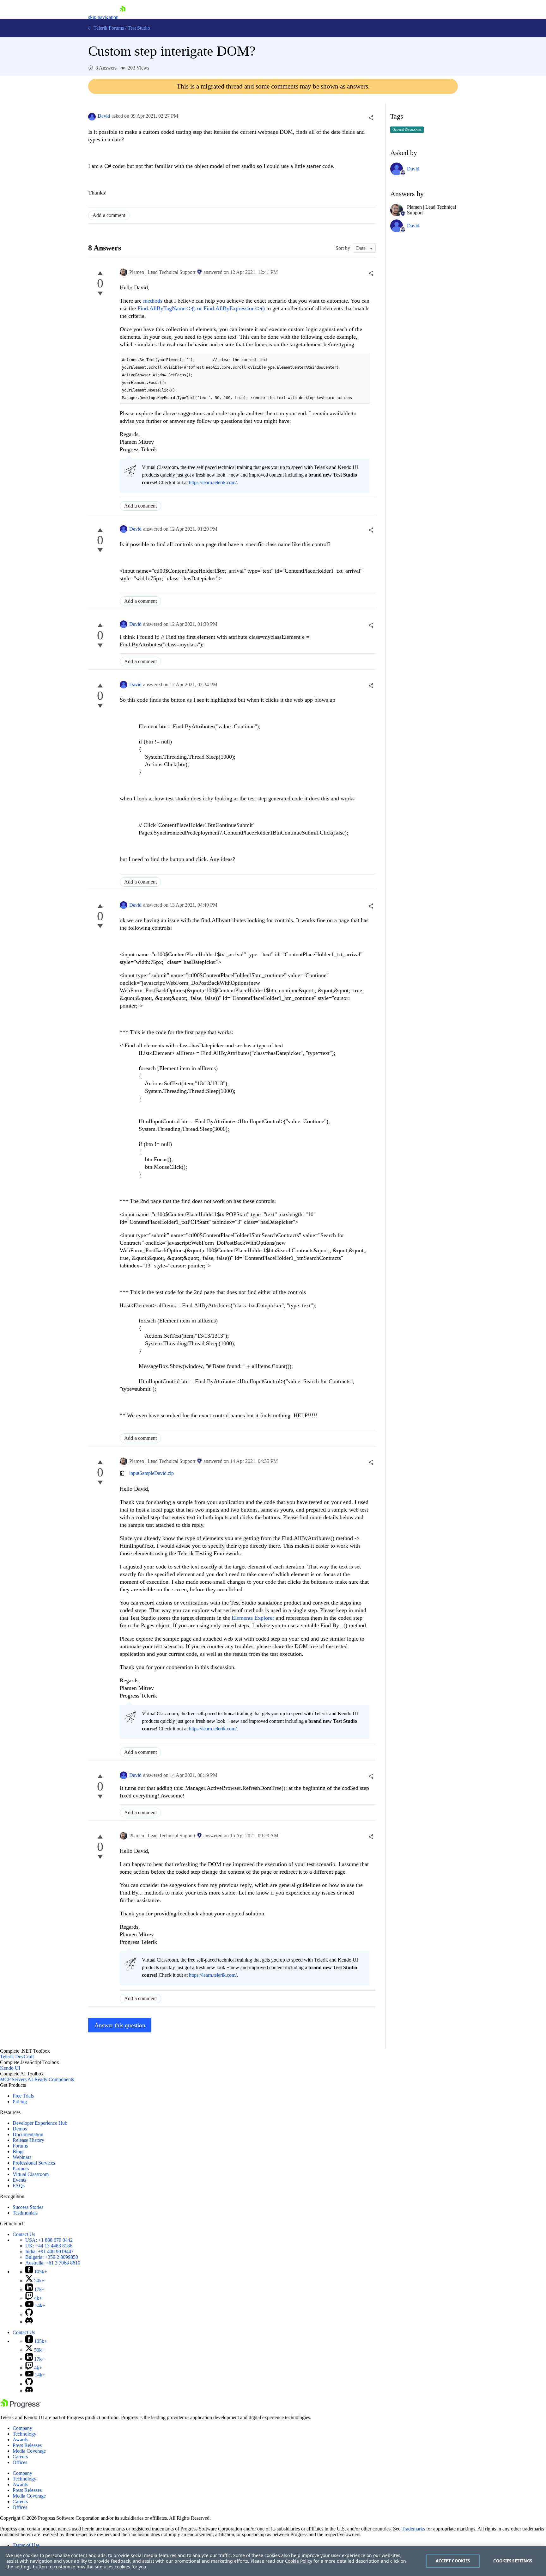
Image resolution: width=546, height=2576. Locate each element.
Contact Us (24, 2234)
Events (19, 2180)
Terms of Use (26, 2545)
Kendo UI (10, 2068)
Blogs (18, 2151)
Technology (24, 2434)
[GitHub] (29, 2314)
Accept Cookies (453, 2561)
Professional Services (34, 2163)
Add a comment (109, 215)
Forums (20, 2146)
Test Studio (139, 28)
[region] (273, 2561)
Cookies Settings (513, 2561)
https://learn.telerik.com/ (213, 482)
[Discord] (29, 2322)
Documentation (28, 2134)
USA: (49, 2240)
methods (154, 301)
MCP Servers (13, 2079)
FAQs (19, 2186)
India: (49, 2251)
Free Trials (23, 2096)
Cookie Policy (299, 2561)
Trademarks (413, 2529)
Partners (21, 2169)
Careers (20, 2457)
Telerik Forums (108, 28)
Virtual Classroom (31, 2174)
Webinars (22, 2157)
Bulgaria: (52, 2257)
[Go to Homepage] (123, 17)
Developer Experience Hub (40, 2123)
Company (22, 2428)
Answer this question (120, 2025)
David (104, 116)
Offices (20, 2462)
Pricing (20, 2101)
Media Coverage (29, 2451)
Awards (20, 2440)
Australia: (53, 2263)
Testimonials (25, 2213)
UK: (49, 2246)
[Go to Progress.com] (21, 2407)
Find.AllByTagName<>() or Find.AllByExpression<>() (201, 308)
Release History (28, 2140)
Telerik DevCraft (17, 2057)
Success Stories (28, 2207)
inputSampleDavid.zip (152, 1473)
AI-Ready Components (51, 2079)
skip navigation (103, 17)
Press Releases (27, 2445)
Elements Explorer (253, 1618)
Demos (20, 2129)
